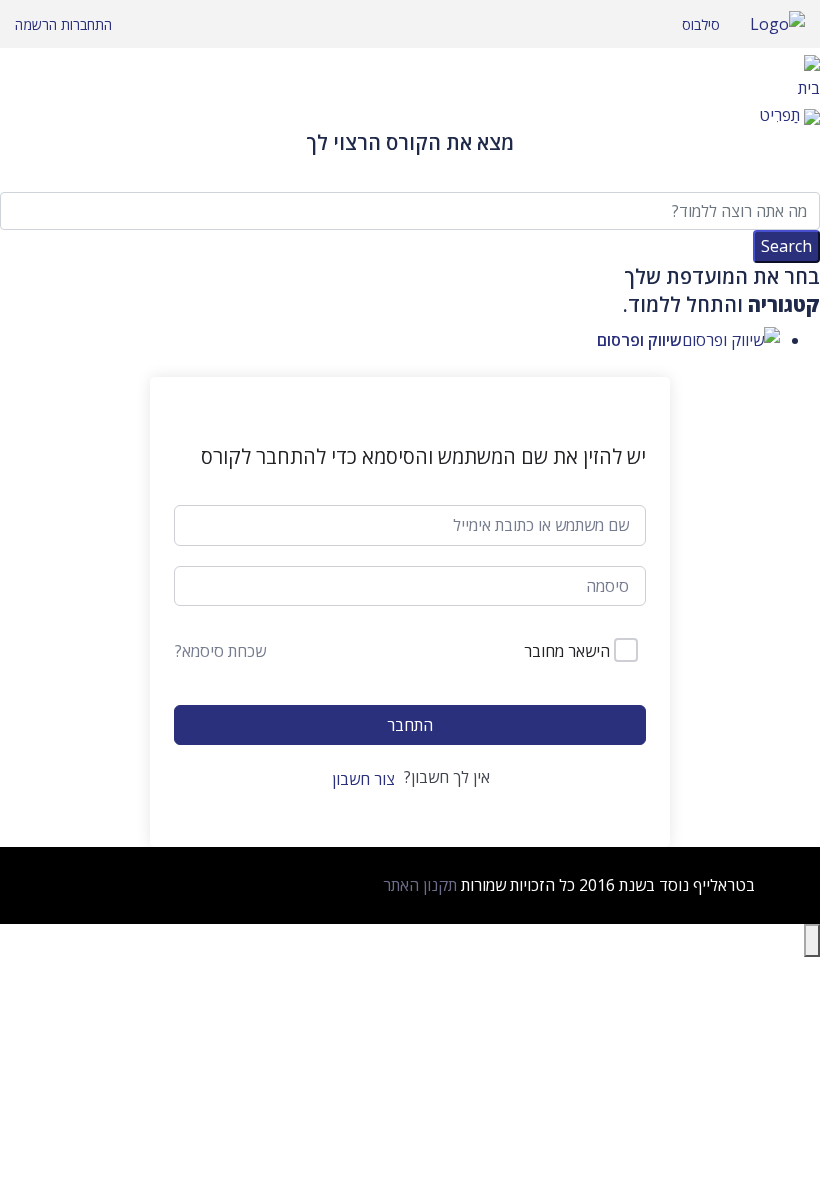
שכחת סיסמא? (220, 651)
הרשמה (36, 24)
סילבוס (701, 24)
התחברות (84, 24)
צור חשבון (363, 779)
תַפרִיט (779, 115)
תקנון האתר (420, 885)
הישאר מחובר (567, 651)
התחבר (410, 725)
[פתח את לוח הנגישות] (812, 940)
